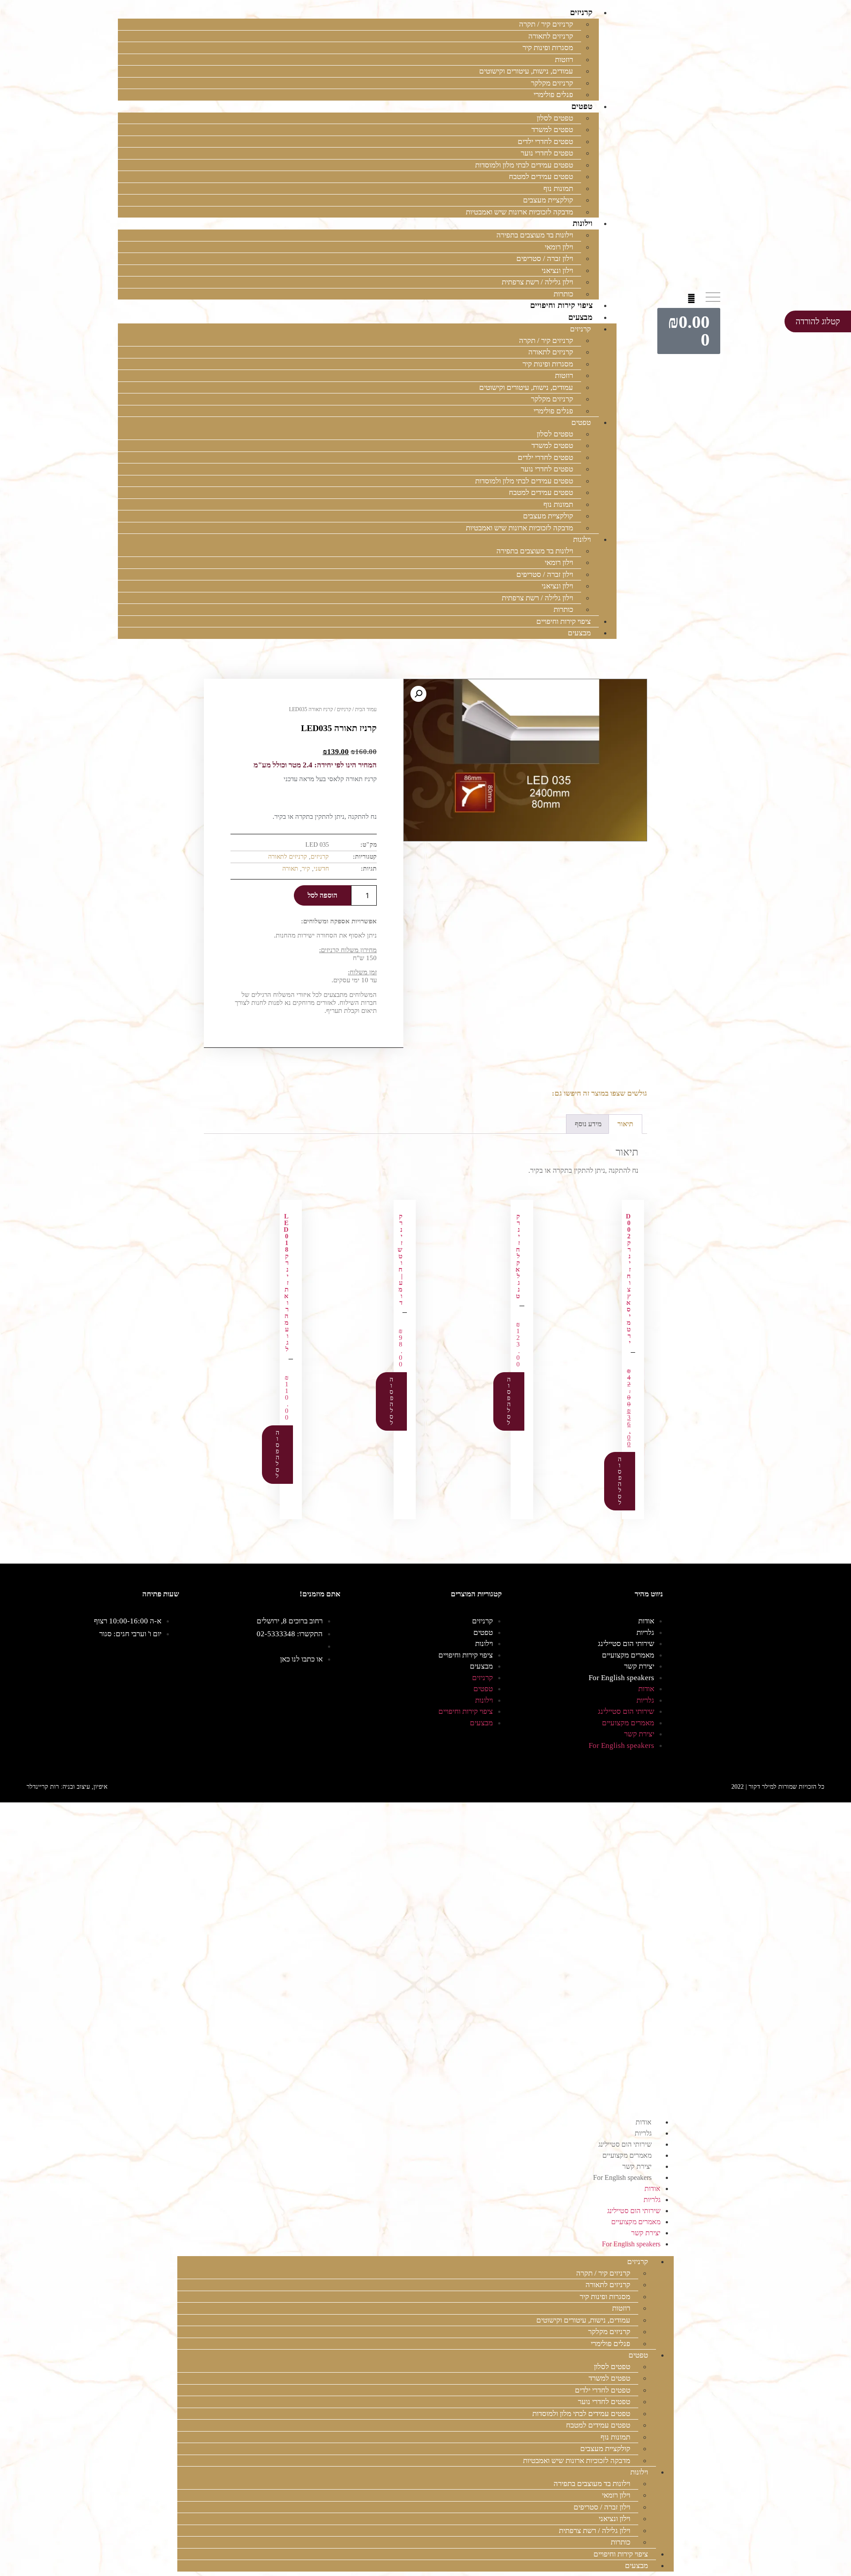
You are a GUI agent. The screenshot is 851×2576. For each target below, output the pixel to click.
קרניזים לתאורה (551, 36)
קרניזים (581, 12)
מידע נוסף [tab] (588, 1124)
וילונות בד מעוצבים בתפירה (535, 235)
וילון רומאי (559, 247)
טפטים (582, 106)
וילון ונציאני (557, 270)
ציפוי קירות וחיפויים (561, 305)
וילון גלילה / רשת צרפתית (537, 282)
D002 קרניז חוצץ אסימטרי (628, 1279)
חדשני (321, 869)
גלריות (645, 1632)
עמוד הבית (366, 709)
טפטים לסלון (555, 118)
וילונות (583, 223)
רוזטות (564, 60)
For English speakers (621, 1678)
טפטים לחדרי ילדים (545, 142)
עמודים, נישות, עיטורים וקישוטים (526, 71)
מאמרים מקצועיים (628, 1655)
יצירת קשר (639, 1666)
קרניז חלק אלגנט (518, 1256)
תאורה (290, 869)
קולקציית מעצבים (548, 200)
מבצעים (580, 317)
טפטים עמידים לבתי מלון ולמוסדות (524, 165)
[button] (692, 298)
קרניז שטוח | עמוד (400, 1259)
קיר (306, 869)
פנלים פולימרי (553, 95)
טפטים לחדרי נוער (547, 153)
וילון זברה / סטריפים (545, 259)
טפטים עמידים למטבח (541, 177)
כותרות (563, 294)
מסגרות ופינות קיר (548, 48)
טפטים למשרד (552, 130)
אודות (646, 1621)
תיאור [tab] (625, 1124)
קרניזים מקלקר (552, 83)
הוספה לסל (322, 895)
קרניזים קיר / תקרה (546, 24)
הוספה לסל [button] (620, 1481)
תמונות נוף (558, 189)
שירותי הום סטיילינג (626, 1644)
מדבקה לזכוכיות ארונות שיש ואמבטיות (519, 212)
